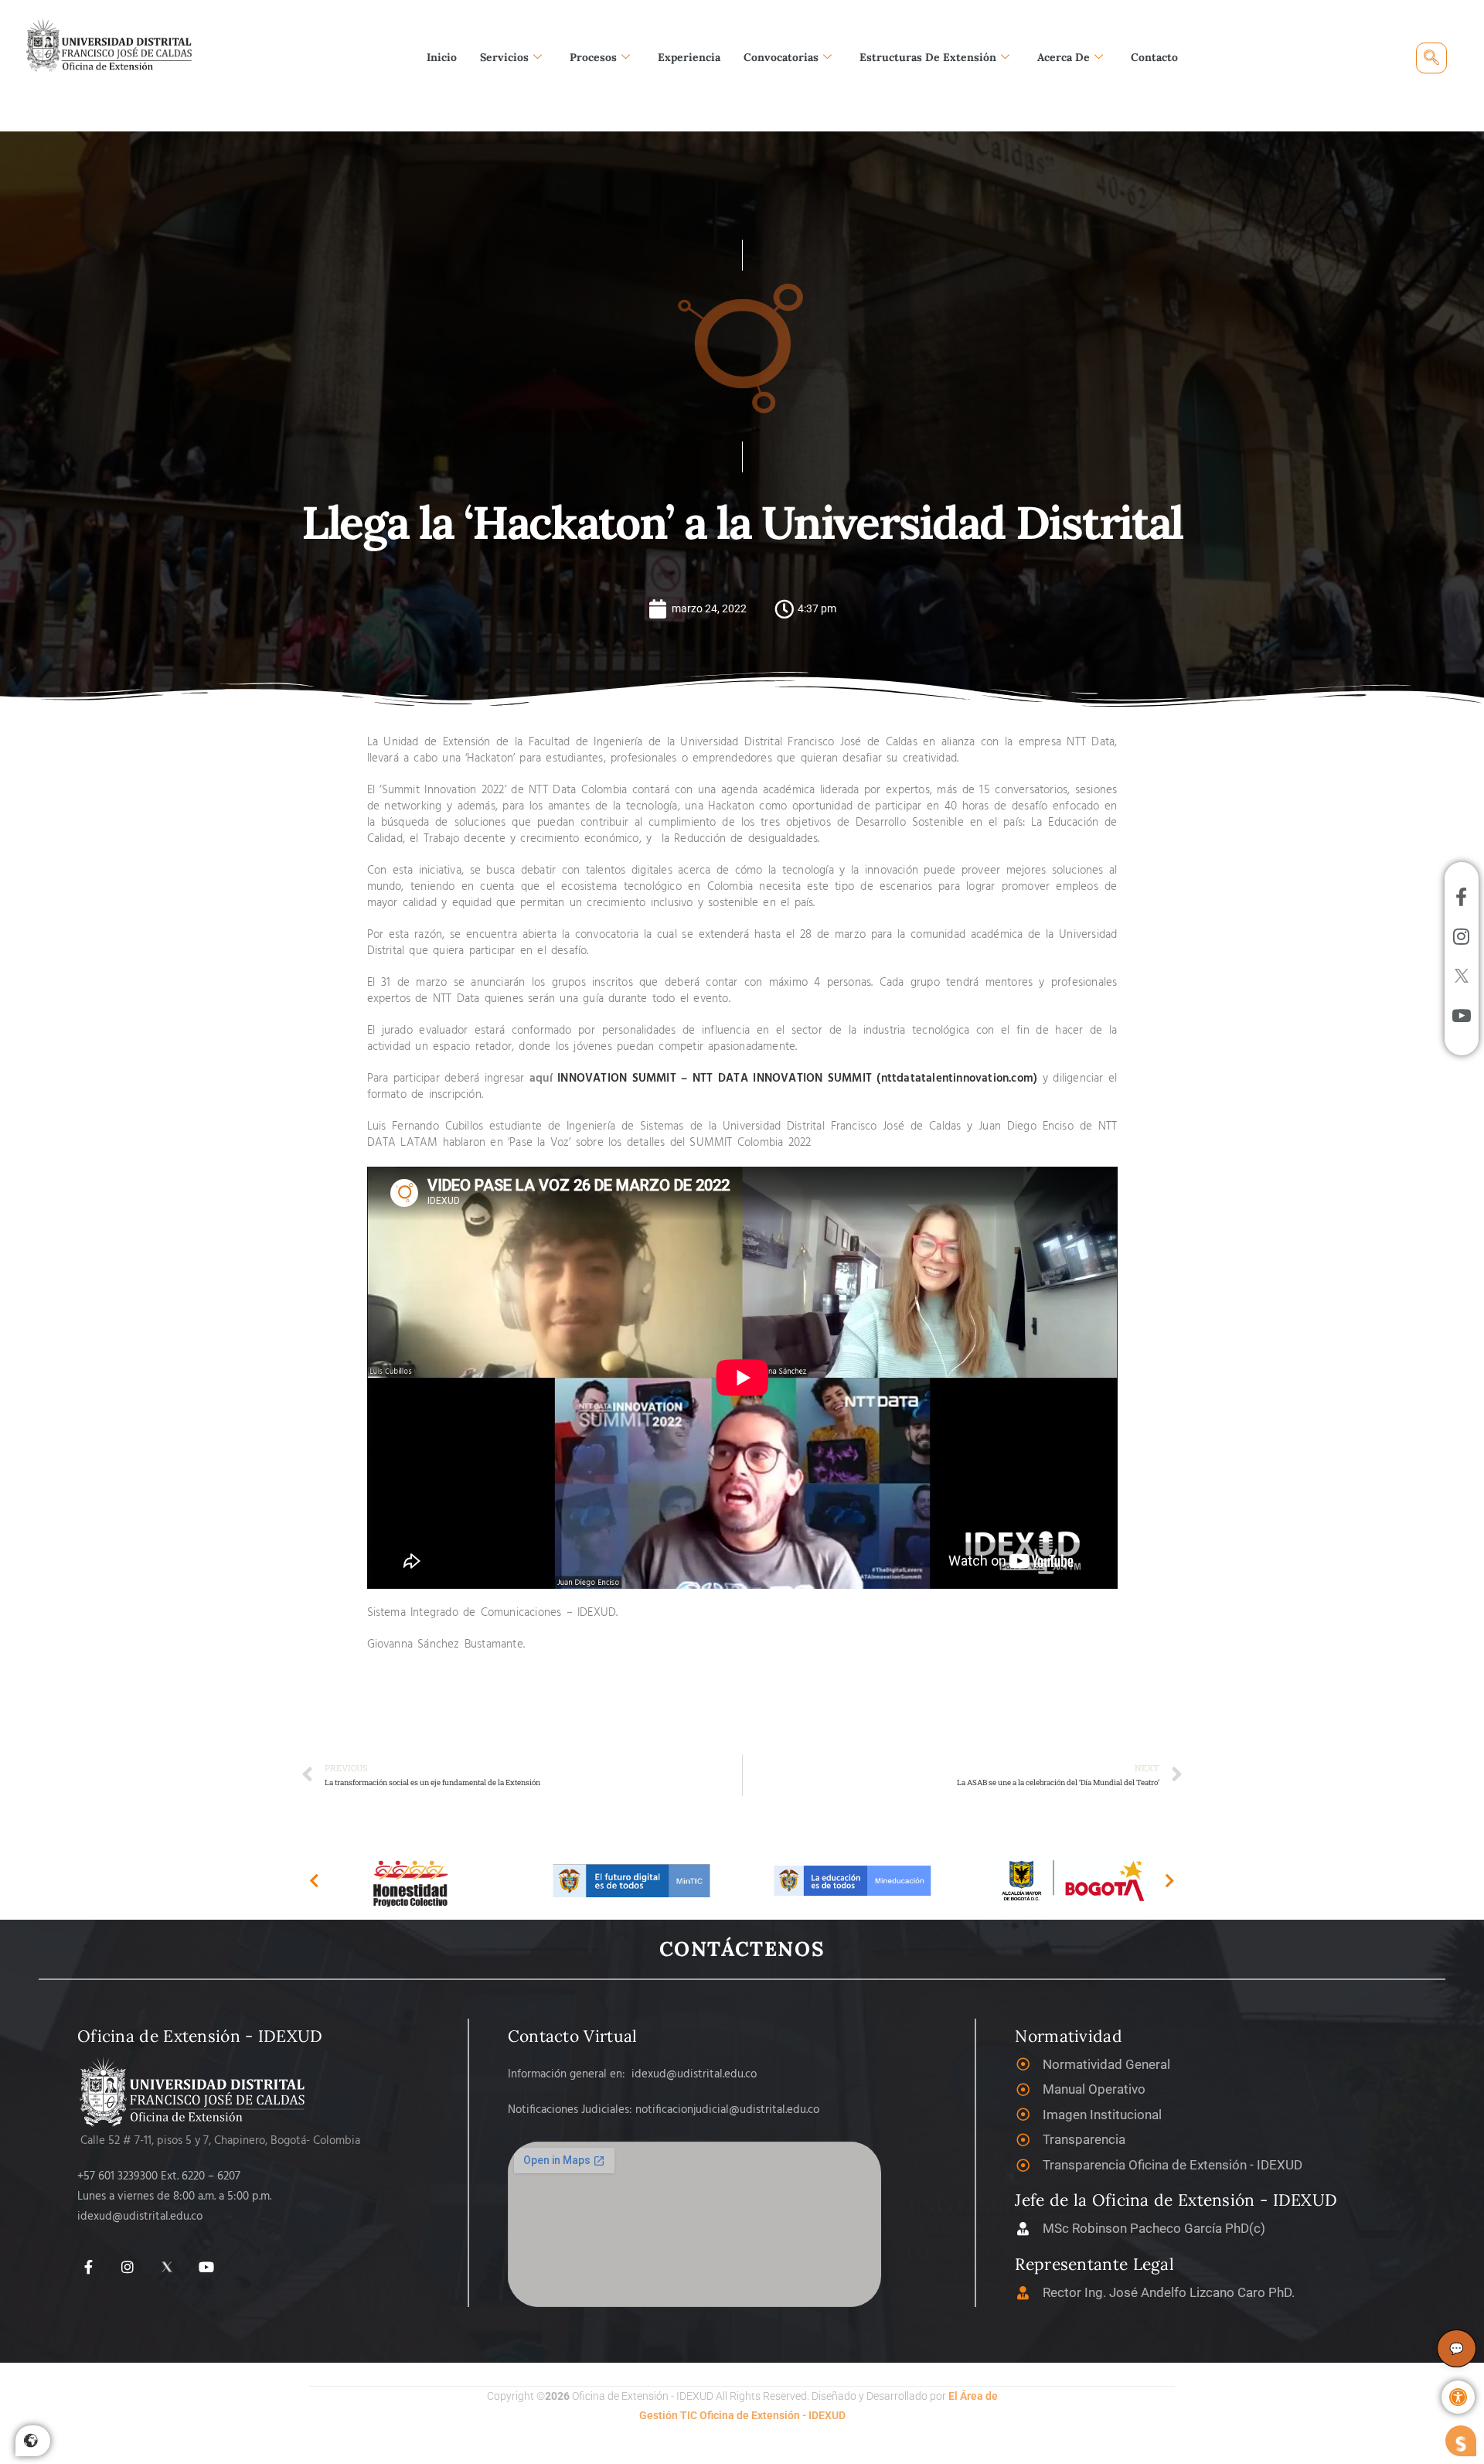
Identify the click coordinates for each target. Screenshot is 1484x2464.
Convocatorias (781, 57)
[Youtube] (206, 2267)
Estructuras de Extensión (928, 57)
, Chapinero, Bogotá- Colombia (284, 2141)
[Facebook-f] (88, 2267)
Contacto (1154, 57)
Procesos (593, 57)
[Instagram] (128, 2267)
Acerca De (1064, 57)
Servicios (504, 57)
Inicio (442, 57)
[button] (1458, 2397)
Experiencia (689, 57)
